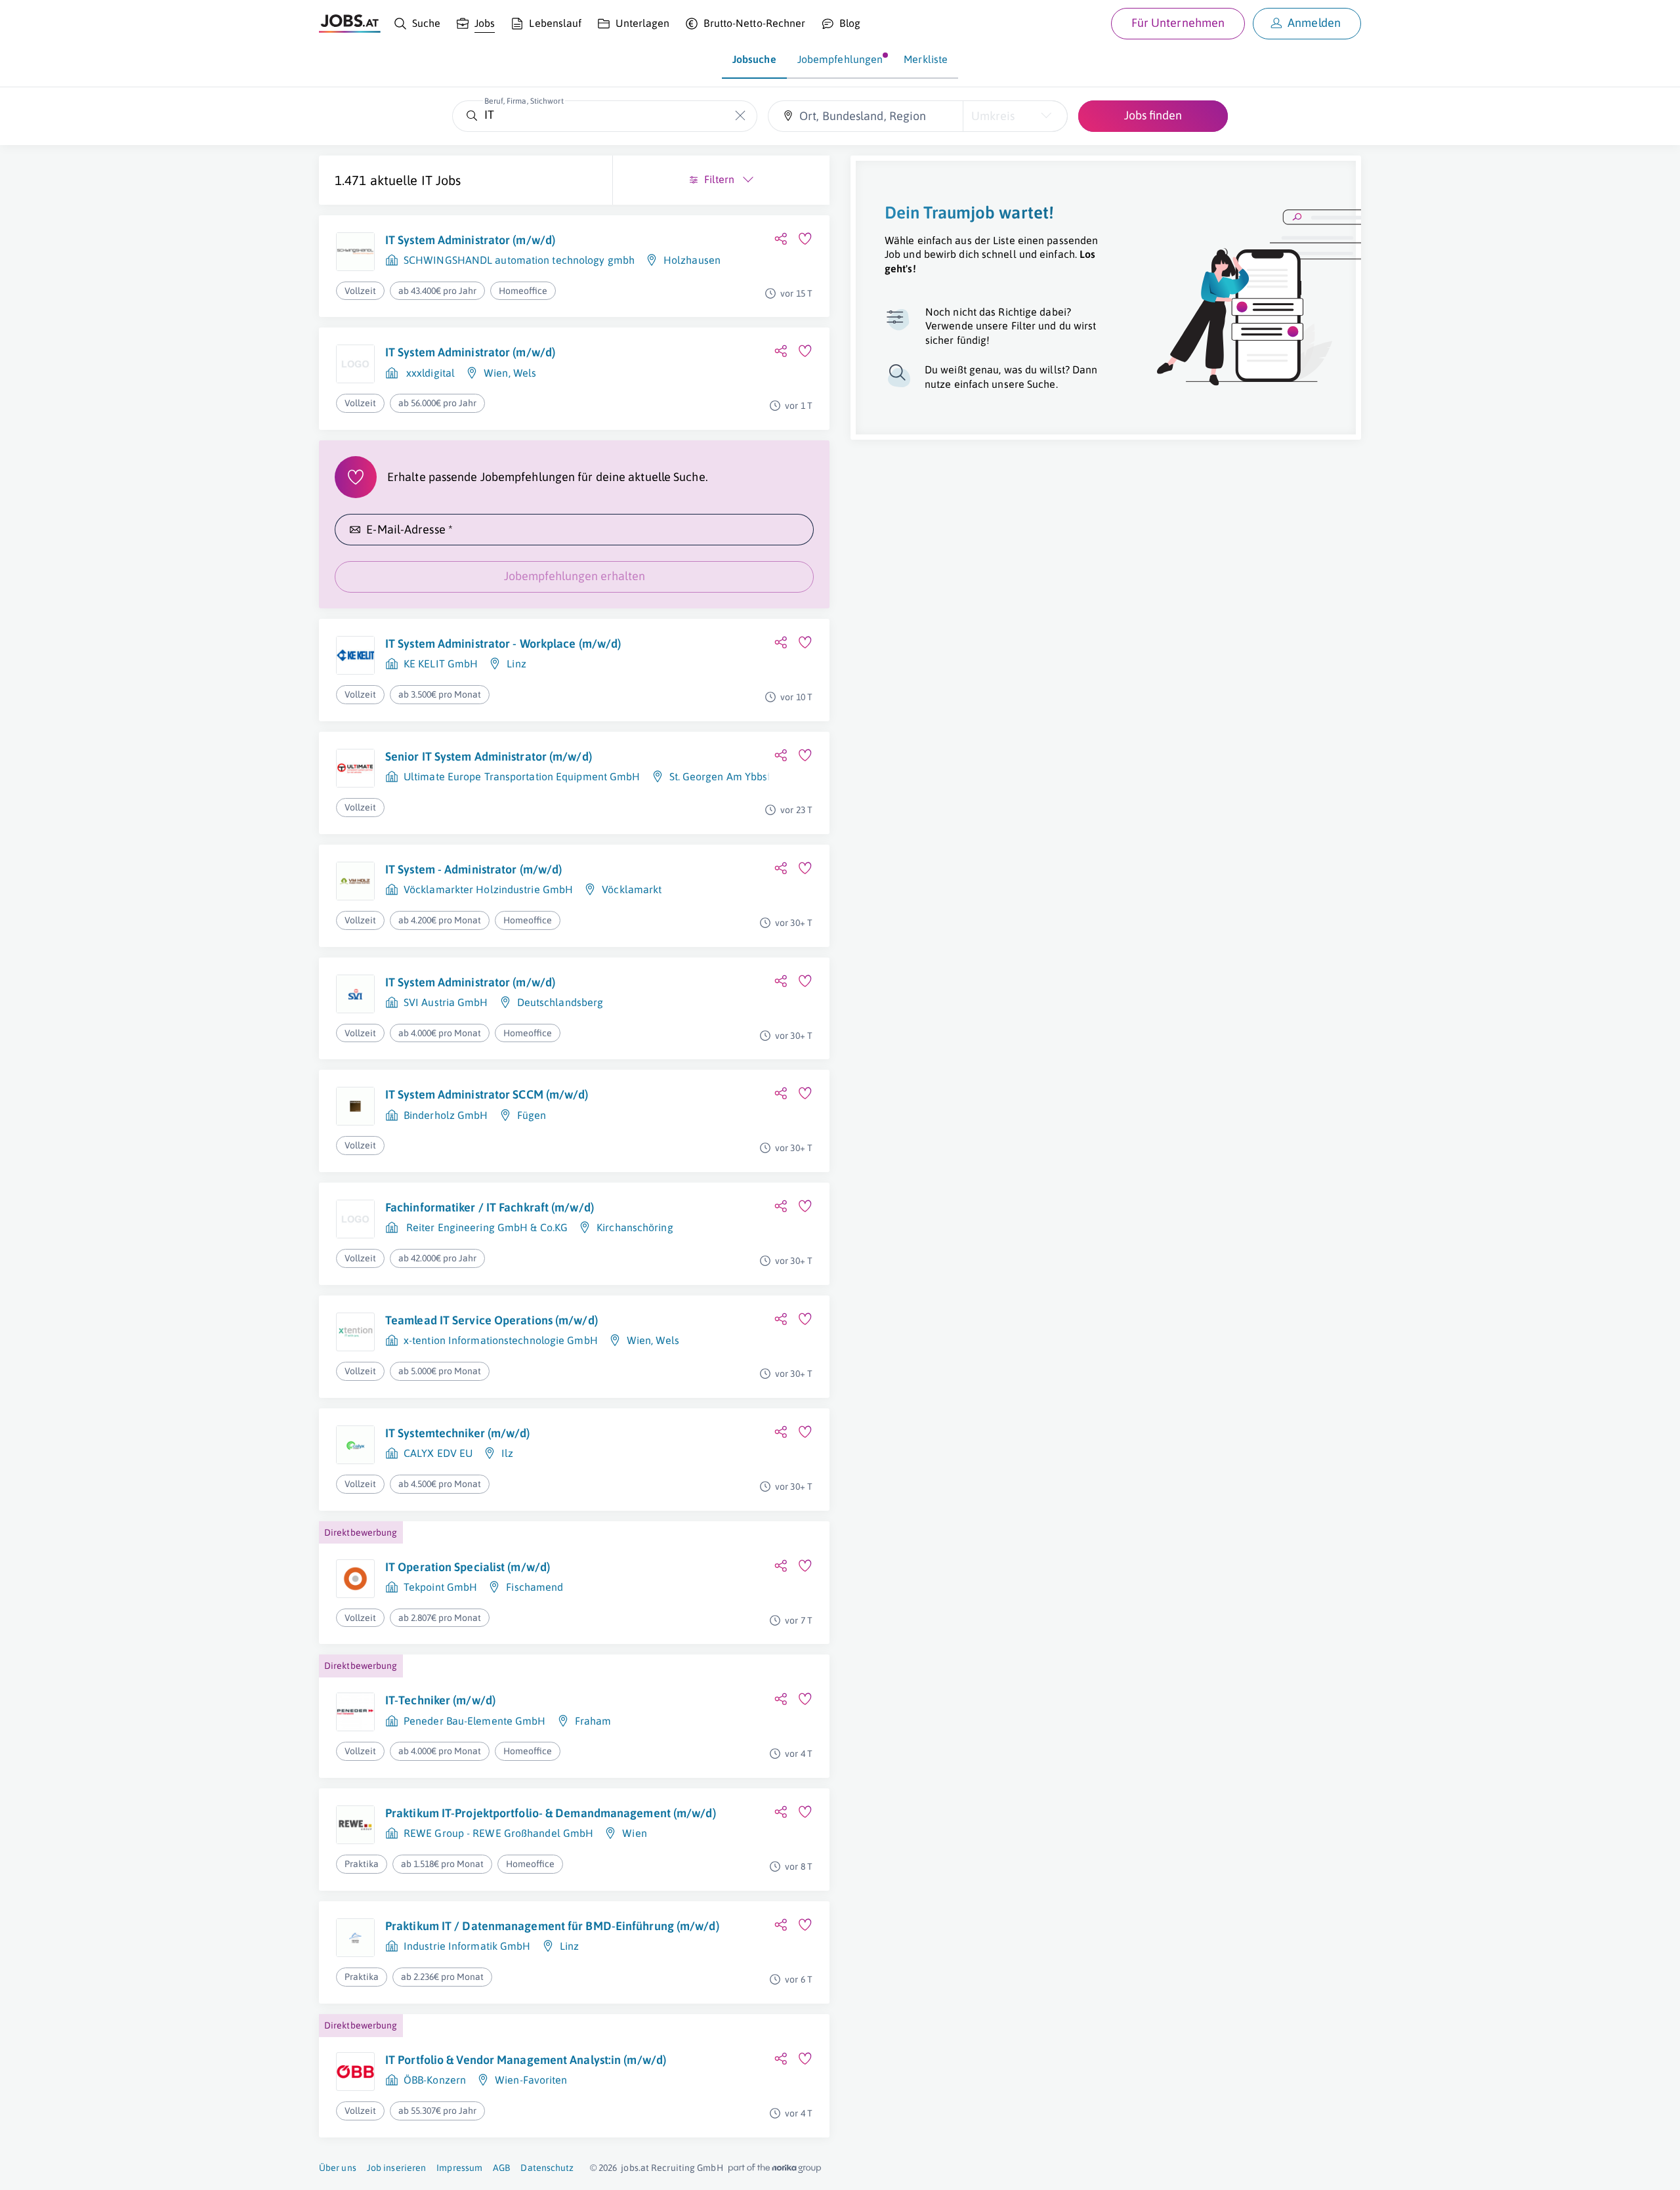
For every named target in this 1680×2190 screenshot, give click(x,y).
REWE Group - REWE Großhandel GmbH (498, 1833)
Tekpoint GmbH (440, 1587)
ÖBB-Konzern (435, 2080)
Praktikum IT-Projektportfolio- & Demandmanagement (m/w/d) (551, 1813)
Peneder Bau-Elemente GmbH (475, 1721)
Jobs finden (1153, 115)
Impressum (459, 2168)
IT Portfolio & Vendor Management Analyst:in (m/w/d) (526, 2060)
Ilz (507, 1453)
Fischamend (535, 1587)
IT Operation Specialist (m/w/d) (468, 1567)
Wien (496, 373)
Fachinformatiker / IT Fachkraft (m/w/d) (490, 1207)
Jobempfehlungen (840, 59)
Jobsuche (754, 59)
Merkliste (926, 59)
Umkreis (993, 116)
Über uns (338, 2168)
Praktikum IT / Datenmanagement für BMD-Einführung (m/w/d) (552, 1926)
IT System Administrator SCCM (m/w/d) (487, 1094)
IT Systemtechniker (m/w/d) (458, 1433)
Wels (525, 373)
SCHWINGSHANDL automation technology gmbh (519, 260)
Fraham (593, 1721)
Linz (516, 663)
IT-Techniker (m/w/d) (440, 1700)
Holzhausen (692, 260)
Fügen (532, 1115)
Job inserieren (396, 2168)
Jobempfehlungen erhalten (575, 576)
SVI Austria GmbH (446, 1002)
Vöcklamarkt (632, 889)
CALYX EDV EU (438, 1453)
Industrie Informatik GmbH (467, 1946)
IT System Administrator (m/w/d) (470, 240)
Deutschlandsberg (560, 1002)
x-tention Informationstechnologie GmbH (501, 1340)
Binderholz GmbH (446, 1115)
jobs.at (635, 2168)
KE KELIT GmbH (441, 663)
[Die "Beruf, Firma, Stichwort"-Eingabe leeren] (741, 116)
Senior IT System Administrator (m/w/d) (489, 756)
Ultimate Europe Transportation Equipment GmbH (522, 776)
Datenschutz (547, 2168)
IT (427, 180)
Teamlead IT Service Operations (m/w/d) (492, 1320)
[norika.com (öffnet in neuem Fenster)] (775, 2168)
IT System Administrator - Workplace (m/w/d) (503, 643)
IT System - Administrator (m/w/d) (473, 869)
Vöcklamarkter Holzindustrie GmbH (488, 889)
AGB (501, 2168)
